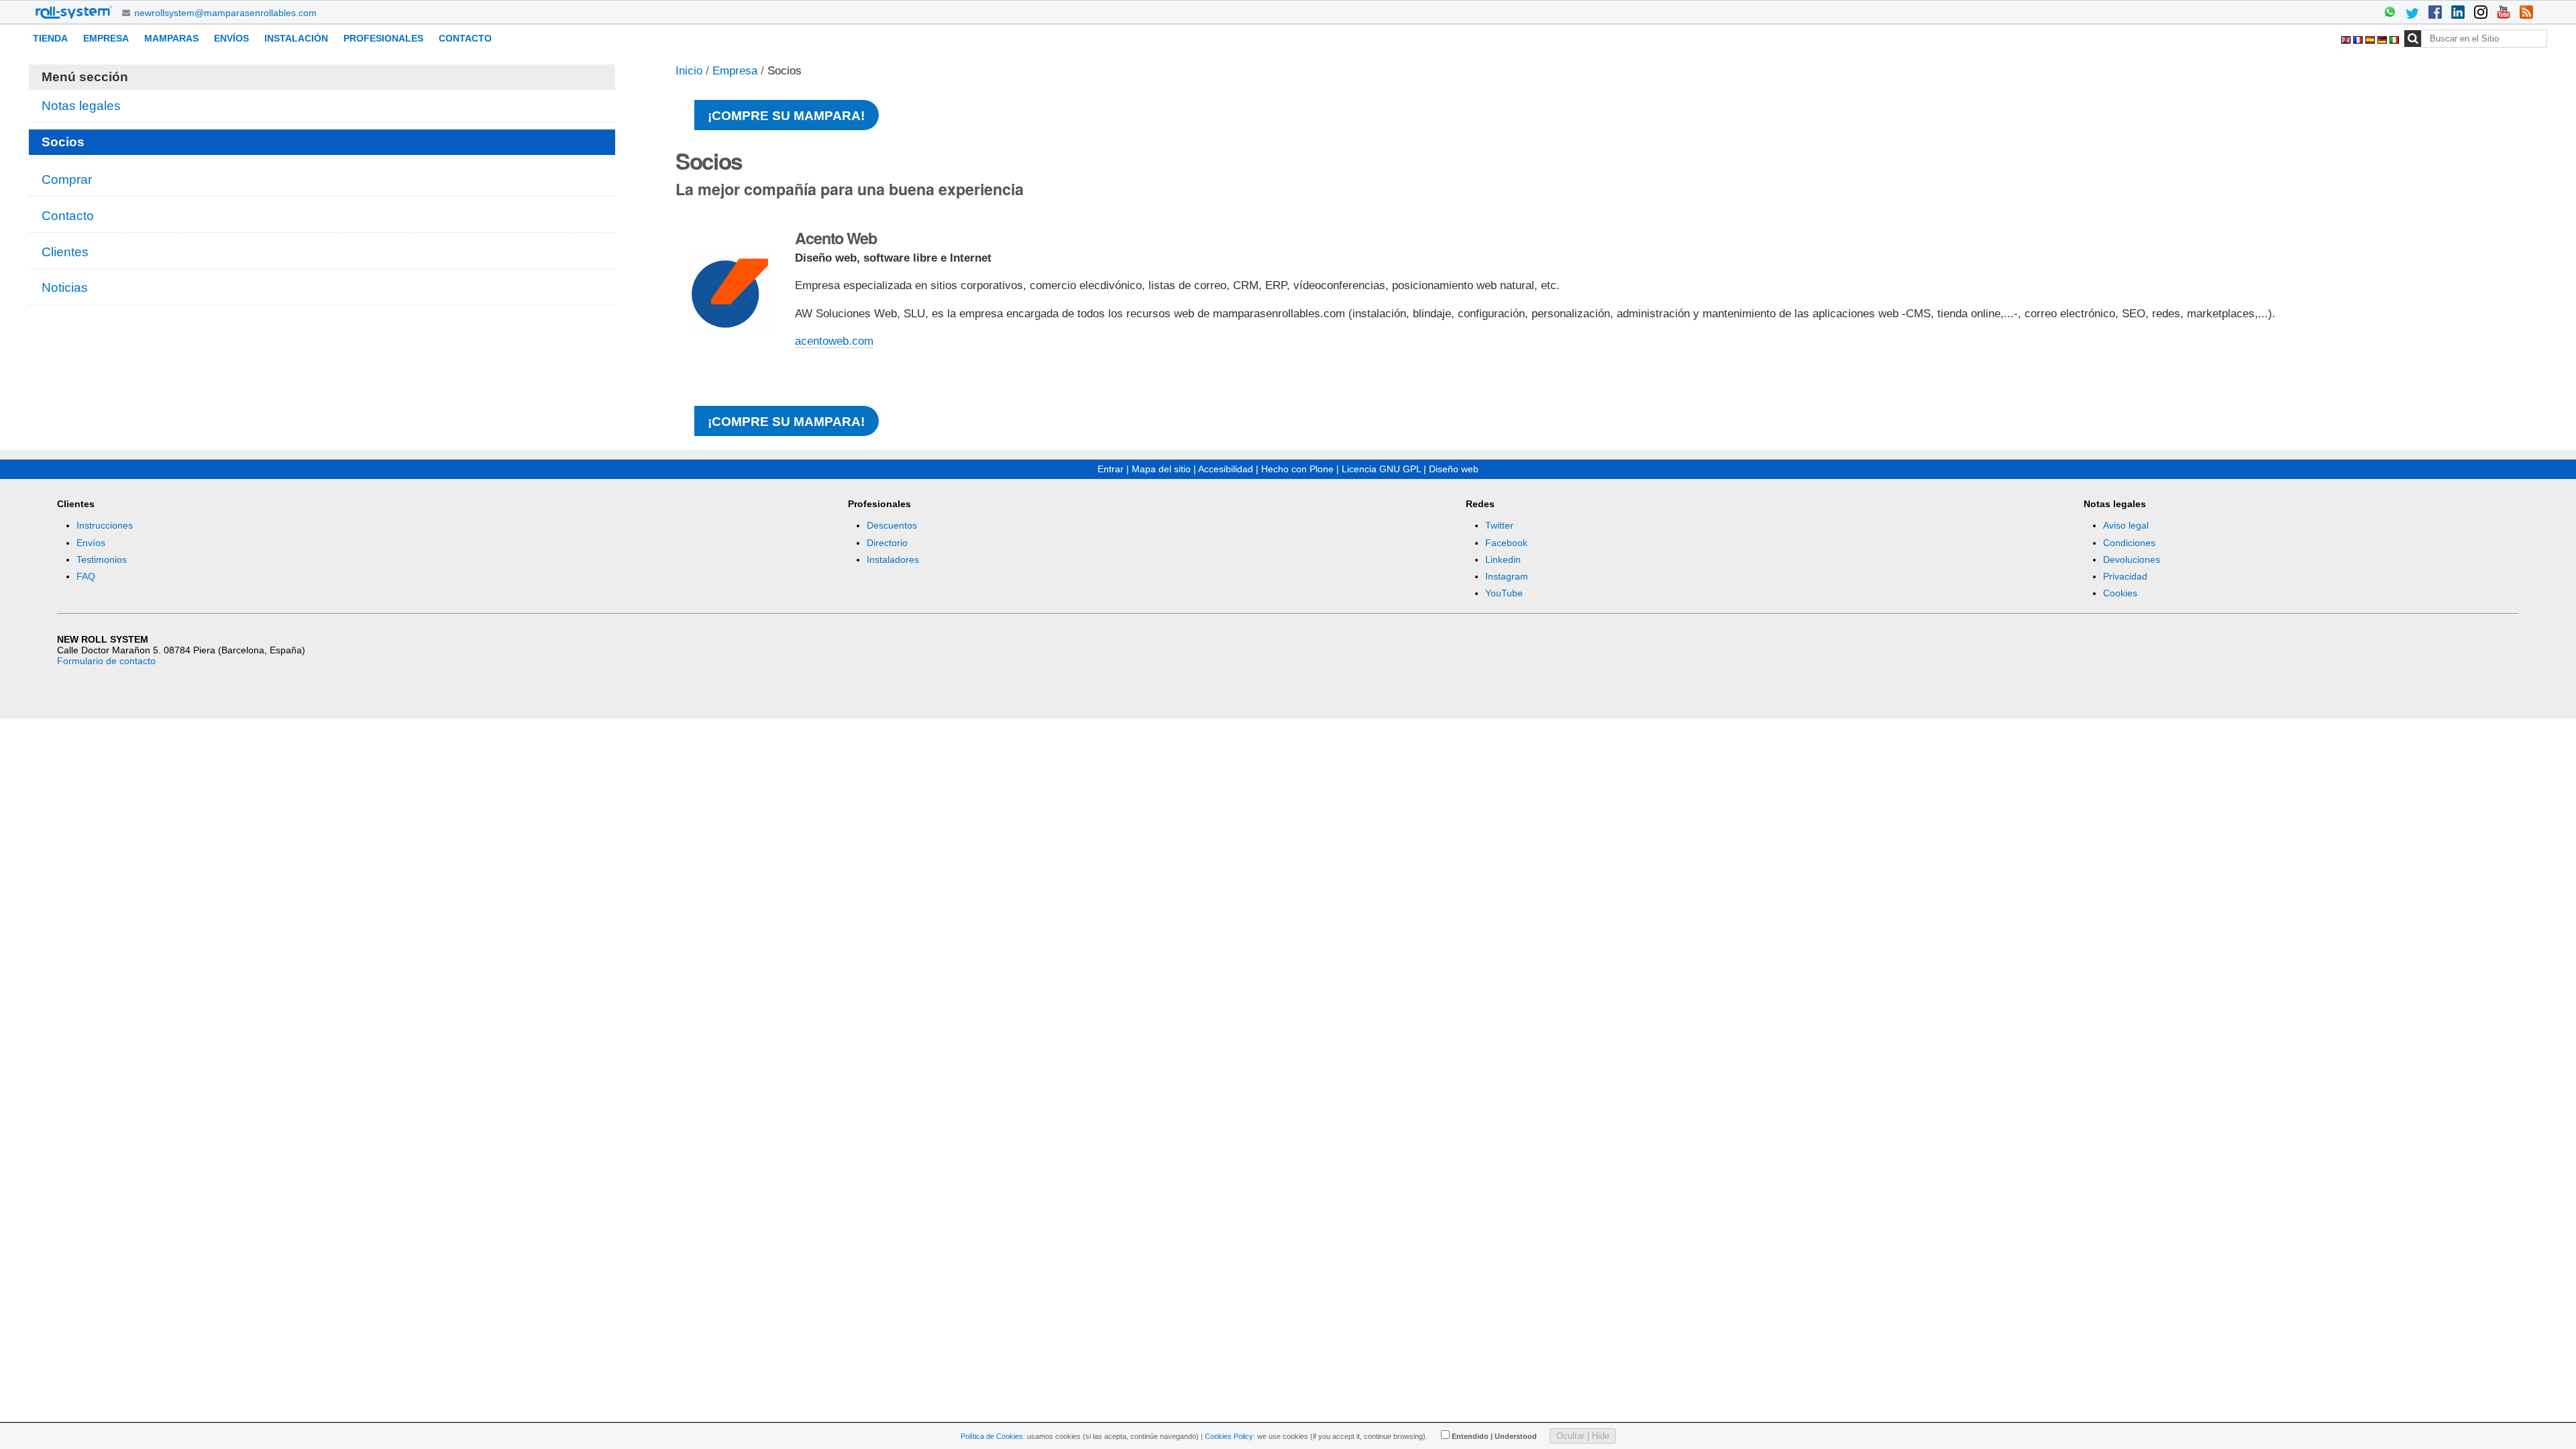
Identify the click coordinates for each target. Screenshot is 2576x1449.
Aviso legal (2126, 525)
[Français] (2359, 38)
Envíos (231, 38)
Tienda (50, 38)
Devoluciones (2132, 559)
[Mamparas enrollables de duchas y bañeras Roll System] (74, 12)
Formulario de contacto (106, 661)
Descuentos (892, 525)
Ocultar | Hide (1583, 1436)
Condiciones (2129, 543)
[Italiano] (2394, 38)
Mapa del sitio (1161, 469)
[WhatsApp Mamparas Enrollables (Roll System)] (2390, 13)
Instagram (1507, 576)
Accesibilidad (1226, 469)
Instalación (296, 38)
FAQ (86, 576)
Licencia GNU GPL (1381, 469)
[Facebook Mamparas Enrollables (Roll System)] (2435, 13)
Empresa (106, 38)
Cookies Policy (1229, 1436)
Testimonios (102, 559)
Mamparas (171, 38)
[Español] (2371, 38)
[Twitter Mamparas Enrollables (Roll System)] (2412, 13)
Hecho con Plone (1297, 469)
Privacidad (2125, 576)
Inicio (689, 71)
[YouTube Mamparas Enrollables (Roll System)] (2504, 13)
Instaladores (893, 559)
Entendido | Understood (1494, 1436)
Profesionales (383, 38)
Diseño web (1454, 469)
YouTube (1504, 593)
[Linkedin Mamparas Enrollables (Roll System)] (2458, 13)
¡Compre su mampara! (786, 116)
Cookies (2120, 593)
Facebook (1506, 543)
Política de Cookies (992, 1436)
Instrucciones (105, 525)
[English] (2347, 38)
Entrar (1111, 469)
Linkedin (1503, 559)
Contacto (465, 38)
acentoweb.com (834, 341)
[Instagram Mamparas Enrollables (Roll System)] (2481, 13)
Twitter (1499, 525)
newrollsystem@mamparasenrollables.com (225, 13)
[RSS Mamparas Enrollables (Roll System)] (2526, 13)
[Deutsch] (2383, 38)
